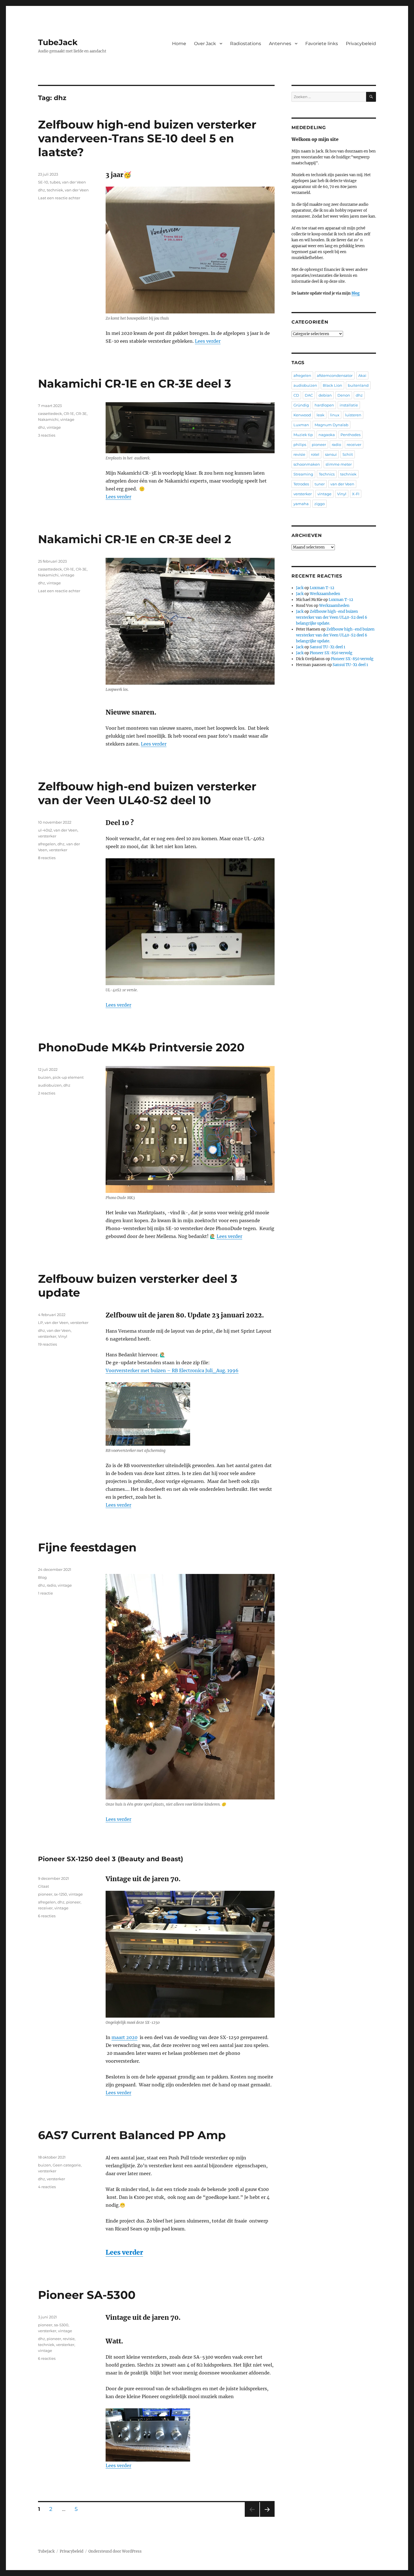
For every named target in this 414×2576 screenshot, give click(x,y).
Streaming (303, 474)
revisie (69, 2339)
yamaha (301, 504)
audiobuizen (50, 1085)
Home (179, 44)
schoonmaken (307, 464)
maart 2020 (124, 2037)
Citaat (44, 1886)
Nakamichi (48, 419)
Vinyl (63, 1336)
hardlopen (324, 405)
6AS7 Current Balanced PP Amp (132, 2135)
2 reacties (47, 1093)
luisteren (353, 415)
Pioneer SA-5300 (87, 2295)
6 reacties (47, 1916)
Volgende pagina (267, 2517)
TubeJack (58, 42)
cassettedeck (50, 414)
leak (320, 415)
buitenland (358, 385)
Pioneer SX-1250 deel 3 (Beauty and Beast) (111, 1859)
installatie (349, 405)
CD (296, 395)
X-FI (356, 494)
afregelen (47, 844)
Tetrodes (301, 484)
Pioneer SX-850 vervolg (331, 653)
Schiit (348, 454)
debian (325, 395)
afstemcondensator (335, 375)
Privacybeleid (361, 44)
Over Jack (205, 44)
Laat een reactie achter (59, 198)
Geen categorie (67, 2165)
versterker (47, 836)
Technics (327, 474)
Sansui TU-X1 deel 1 (328, 647)
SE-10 (43, 182)
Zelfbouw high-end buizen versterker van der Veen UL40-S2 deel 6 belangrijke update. (332, 617)
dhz (42, 190)
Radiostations (246, 44)
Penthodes (350, 435)
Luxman (301, 425)
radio (51, 1585)
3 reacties (47, 435)
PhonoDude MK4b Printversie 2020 (141, 1047)
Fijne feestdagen (87, 1547)
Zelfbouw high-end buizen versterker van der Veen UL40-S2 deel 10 (147, 793)
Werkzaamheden (325, 594)
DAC (309, 395)
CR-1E (69, 414)
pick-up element (68, 1077)
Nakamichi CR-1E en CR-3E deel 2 (135, 539)
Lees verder (208, 341)
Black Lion (332, 385)
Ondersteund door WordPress (115, 2551)
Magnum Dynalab (331, 425)
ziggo (320, 504)
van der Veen (74, 182)
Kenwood (302, 415)
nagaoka (327, 435)
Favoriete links (322, 44)
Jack (300, 588)
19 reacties (47, 1344)
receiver (45, 1908)
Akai (362, 375)
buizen (44, 1077)
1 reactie (45, 1593)
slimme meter (339, 464)
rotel (315, 454)
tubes (55, 182)
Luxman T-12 (322, 588)
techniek (55, 190)
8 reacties (47, 858)
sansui (331, 454)
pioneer (45, 1894)
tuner (320, 484)
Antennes (280, 44)
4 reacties (47, 2187)
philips (300, 445)
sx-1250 (61, 1894)
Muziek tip (303, 435)
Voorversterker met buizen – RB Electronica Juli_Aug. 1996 (172, 1370)
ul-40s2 (45, 830)
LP (40, 1323)
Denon (344, 395)
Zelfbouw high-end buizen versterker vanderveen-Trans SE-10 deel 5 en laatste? (147, 138)
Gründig (301, 405)
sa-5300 (61, 2325)
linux (335, 415)
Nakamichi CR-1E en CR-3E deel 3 (135, 383)
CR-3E (81, 414)
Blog (42, 1577)
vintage (67, 419)
